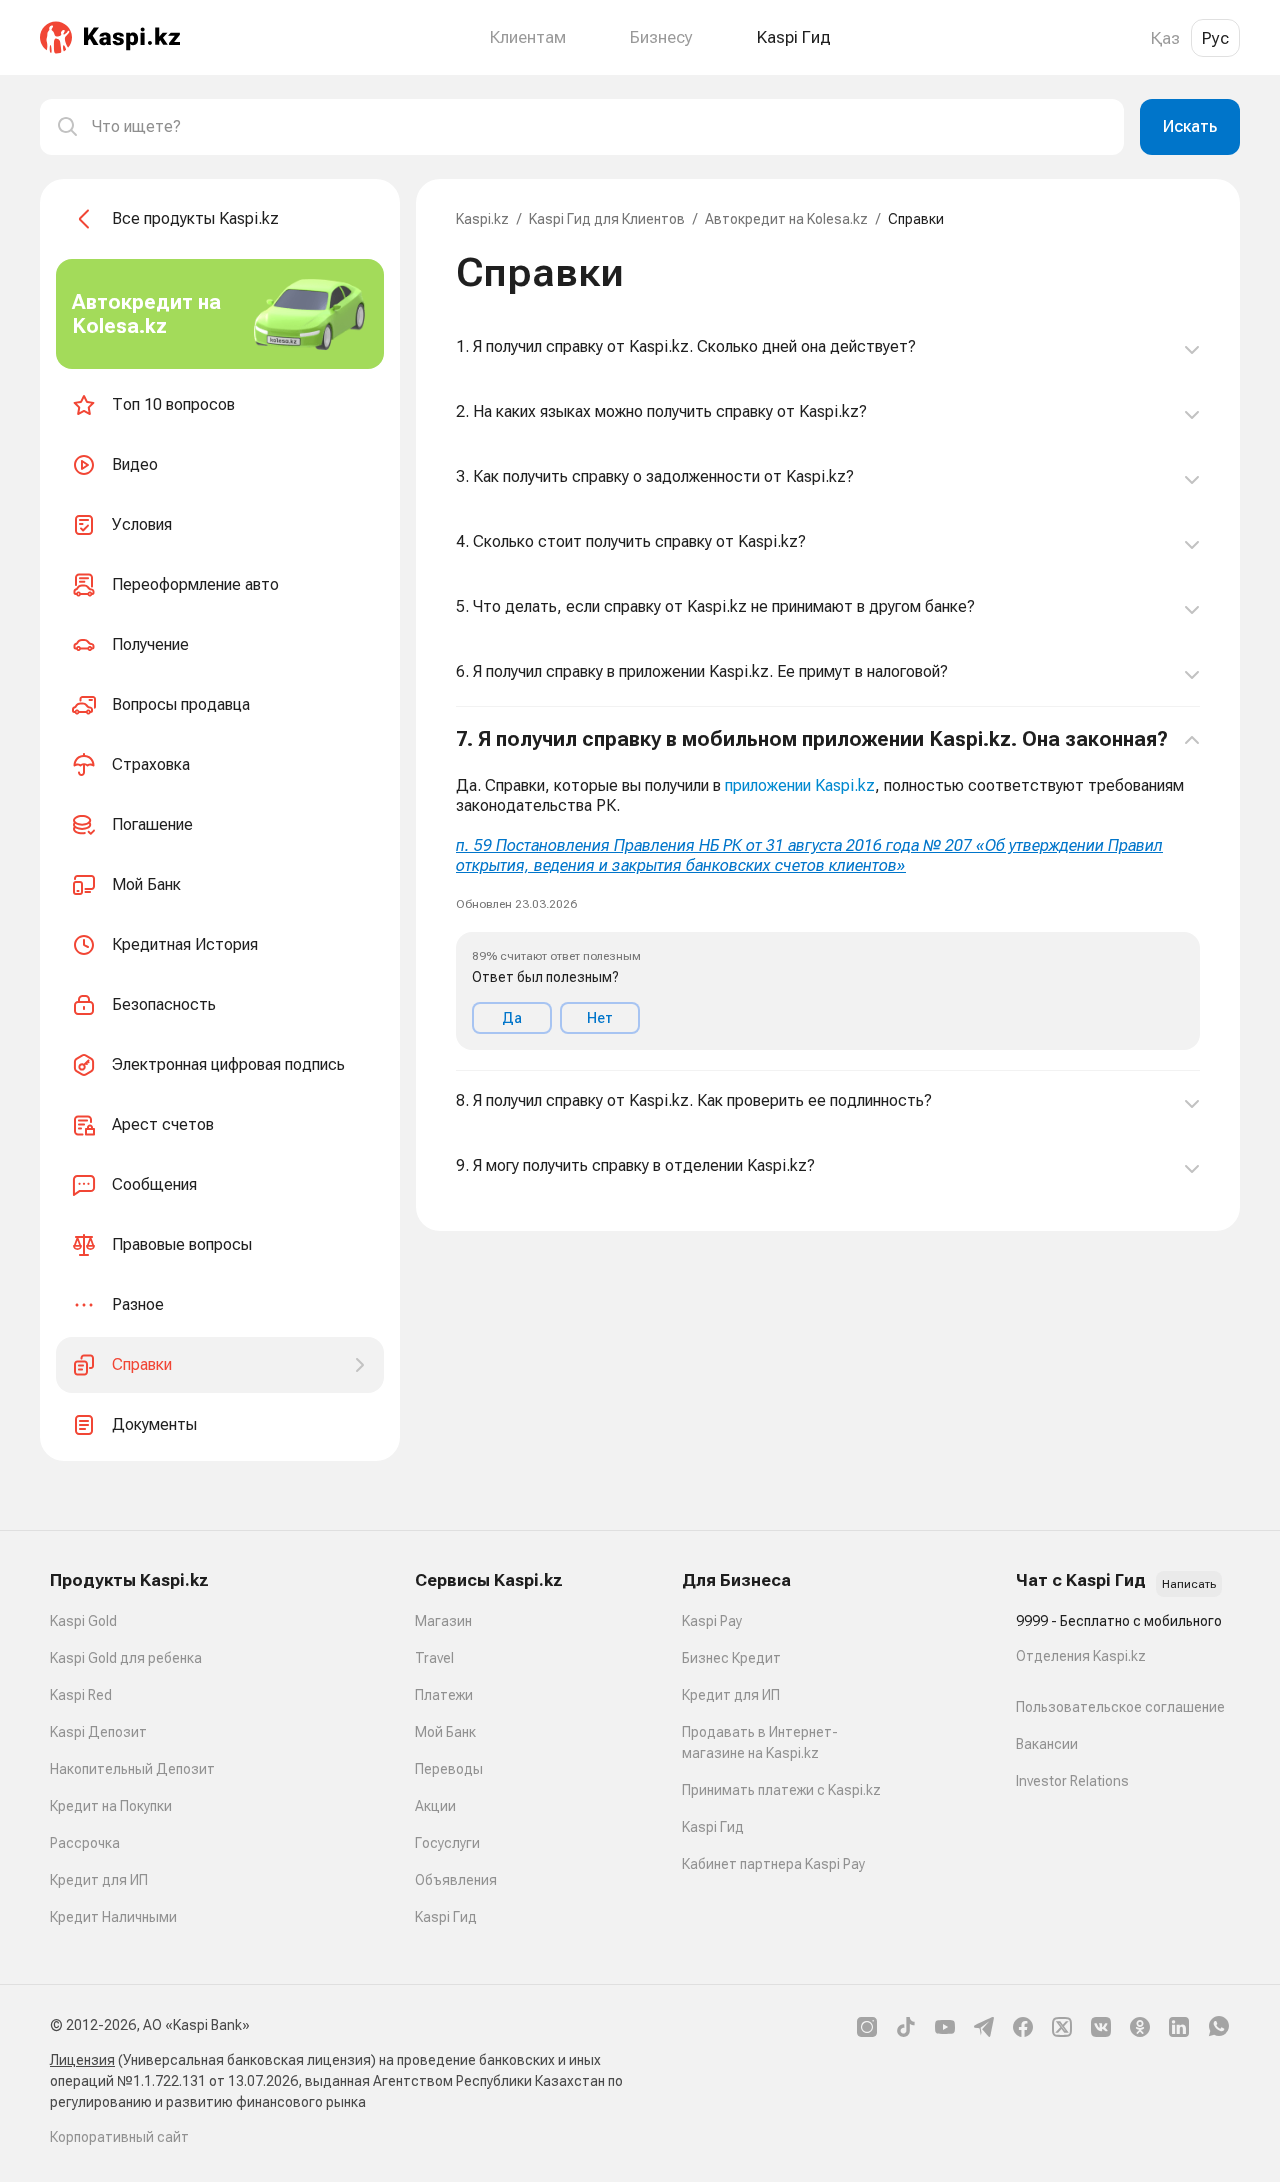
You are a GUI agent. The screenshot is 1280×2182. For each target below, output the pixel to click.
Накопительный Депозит (132, 1769)
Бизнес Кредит (731, 1658)
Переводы (449, 1769)
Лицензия (82, 2060)
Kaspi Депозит (98, 1732)
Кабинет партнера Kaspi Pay (773, 1864)
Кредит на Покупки (111, 1806)
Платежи (444, 1695)
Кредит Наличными (113, 1917)
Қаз (1165, 38)
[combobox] (600, 127)
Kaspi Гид (446, 1917)
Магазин (443, 1621)
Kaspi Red (81, 1695)
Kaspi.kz (482, 219)
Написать (1189, 1584)
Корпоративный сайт (119, 2137)
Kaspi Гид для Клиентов (607, 219)
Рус (1215, 38)
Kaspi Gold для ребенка (126, 1658)
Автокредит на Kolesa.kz (786, 219)
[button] (828, 889)
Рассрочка (85, 1843)
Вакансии (1047, 1744)
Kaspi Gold (83, 1621)
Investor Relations (1072, 1781)
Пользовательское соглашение (1120, 1707)
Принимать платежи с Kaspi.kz (781, 1790)
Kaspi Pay (712, 1621)
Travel (434, 1658)
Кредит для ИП (99, 1880)
